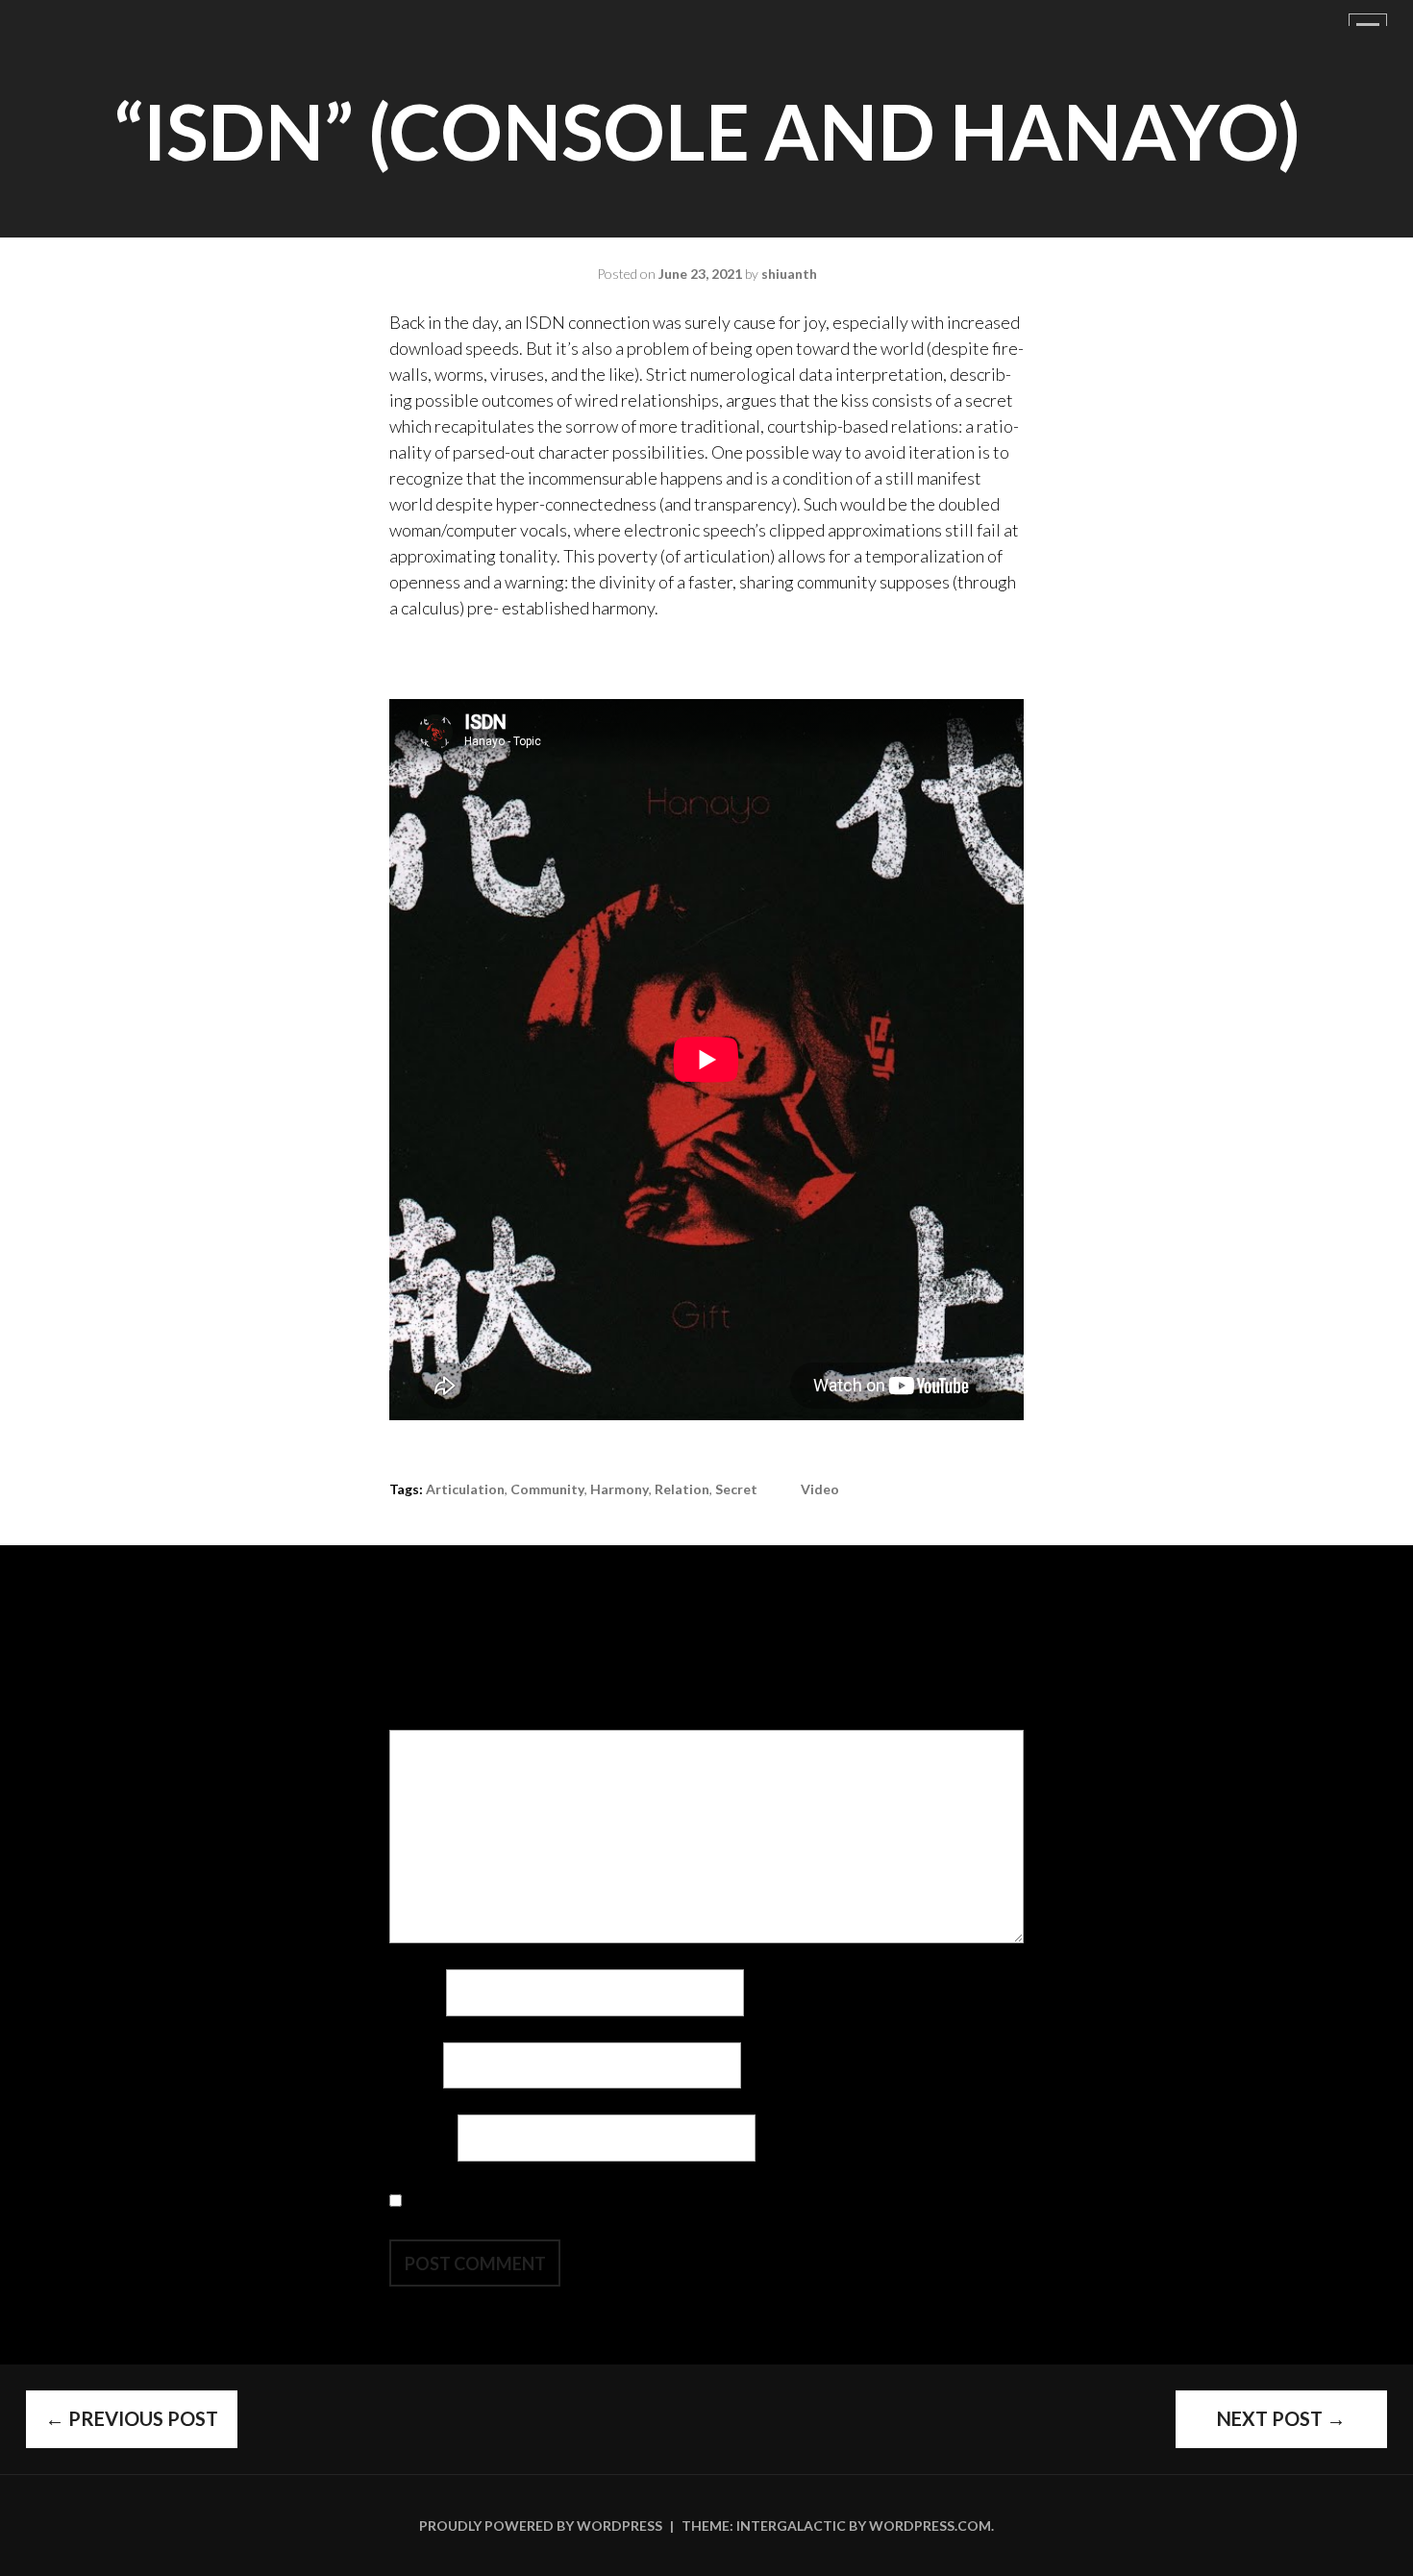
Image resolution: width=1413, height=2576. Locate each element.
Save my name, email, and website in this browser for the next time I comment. (687, 2200)
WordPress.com (930, 2526)
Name (416, 1992)
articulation (465, 1489)
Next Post (1281, 2418)
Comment (430, 1716)
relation (682, 1489)
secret (736, 1489)
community (547, 1489)
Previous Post (132, 2418)
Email (415, 2064)
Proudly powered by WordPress (541, 2526)
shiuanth (789, 274)
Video (820, 1489)
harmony (620, 1489)
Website (422, 2138)
